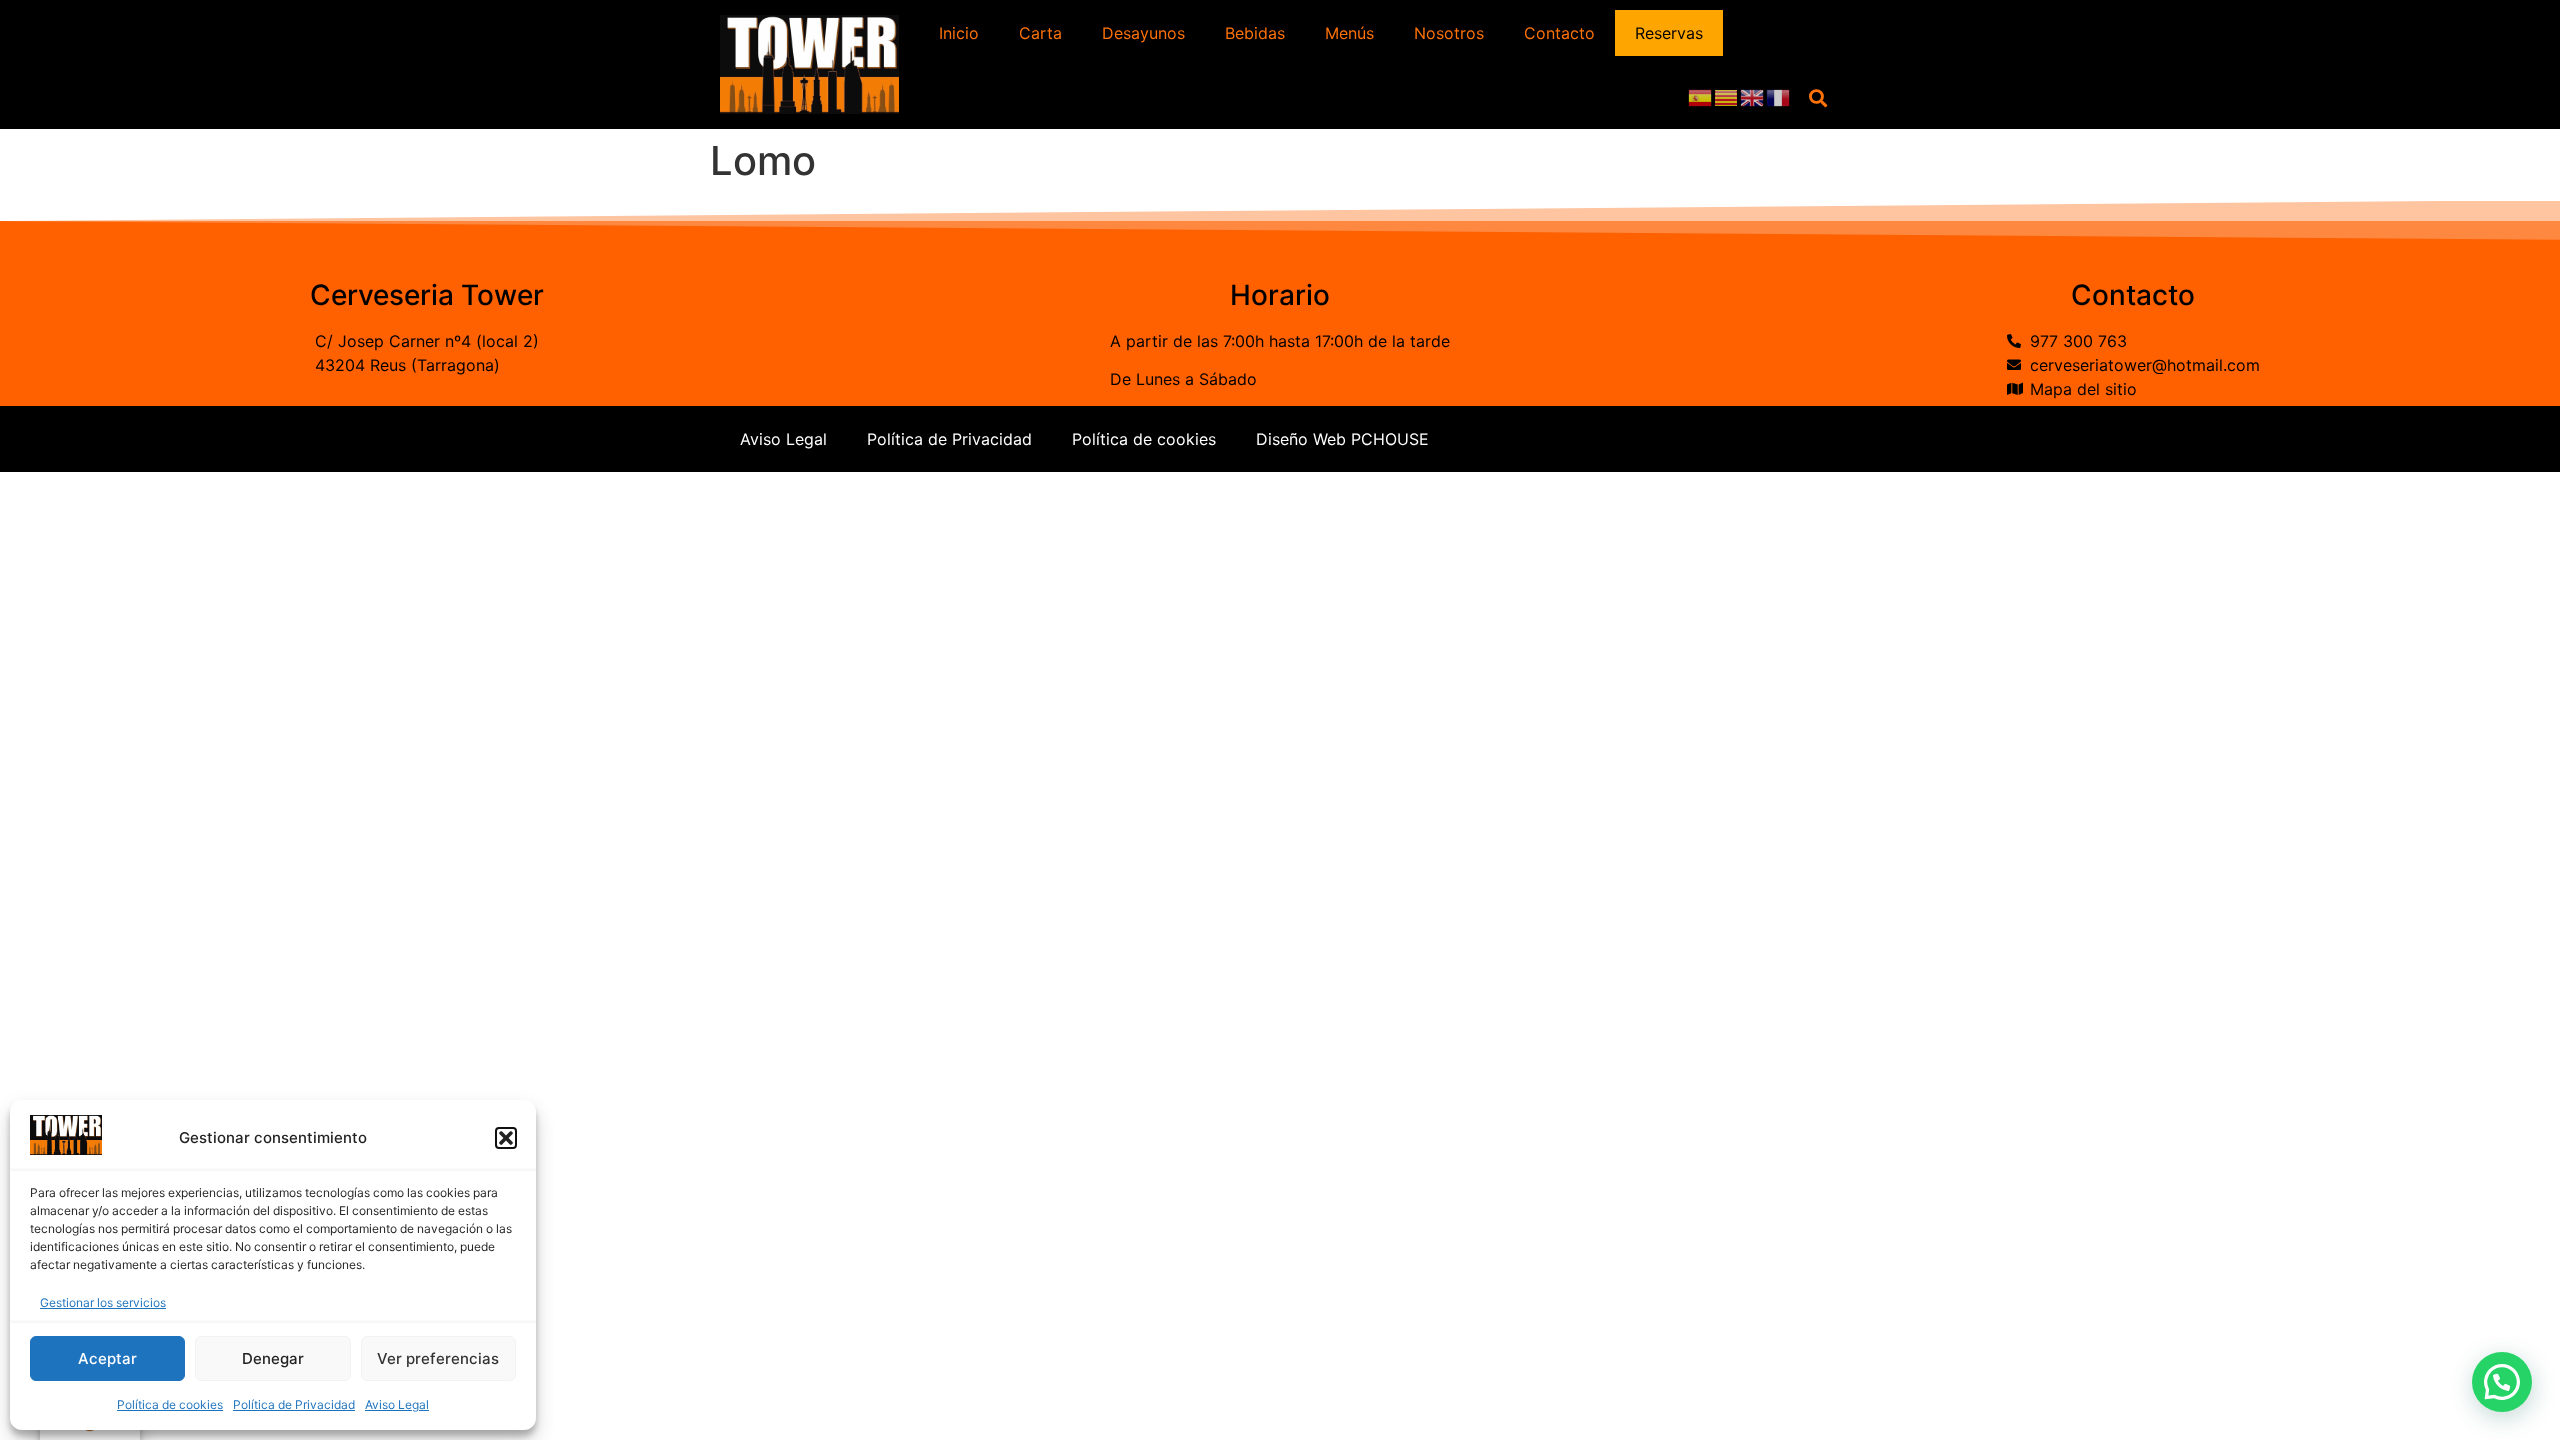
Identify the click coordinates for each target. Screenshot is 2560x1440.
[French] (1779, 97)
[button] (506, 1138)
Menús (1349, 33)
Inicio (959, 33)
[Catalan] (1727, 97)
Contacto (1559, 33)
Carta (1040, 33)
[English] (1753, 97)
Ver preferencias (438, 1358)
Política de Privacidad (294, 1404)
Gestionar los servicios (103, 1302)
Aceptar (107, 1358)
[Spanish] (1701, 97)
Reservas (1669, 33)
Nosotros (1449, 33)
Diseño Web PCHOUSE (1342, 439)
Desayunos (1143, 33)
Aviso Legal (397, 1404)
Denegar (273, 1358)
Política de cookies (170, 1404)
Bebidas (1255, 33)
